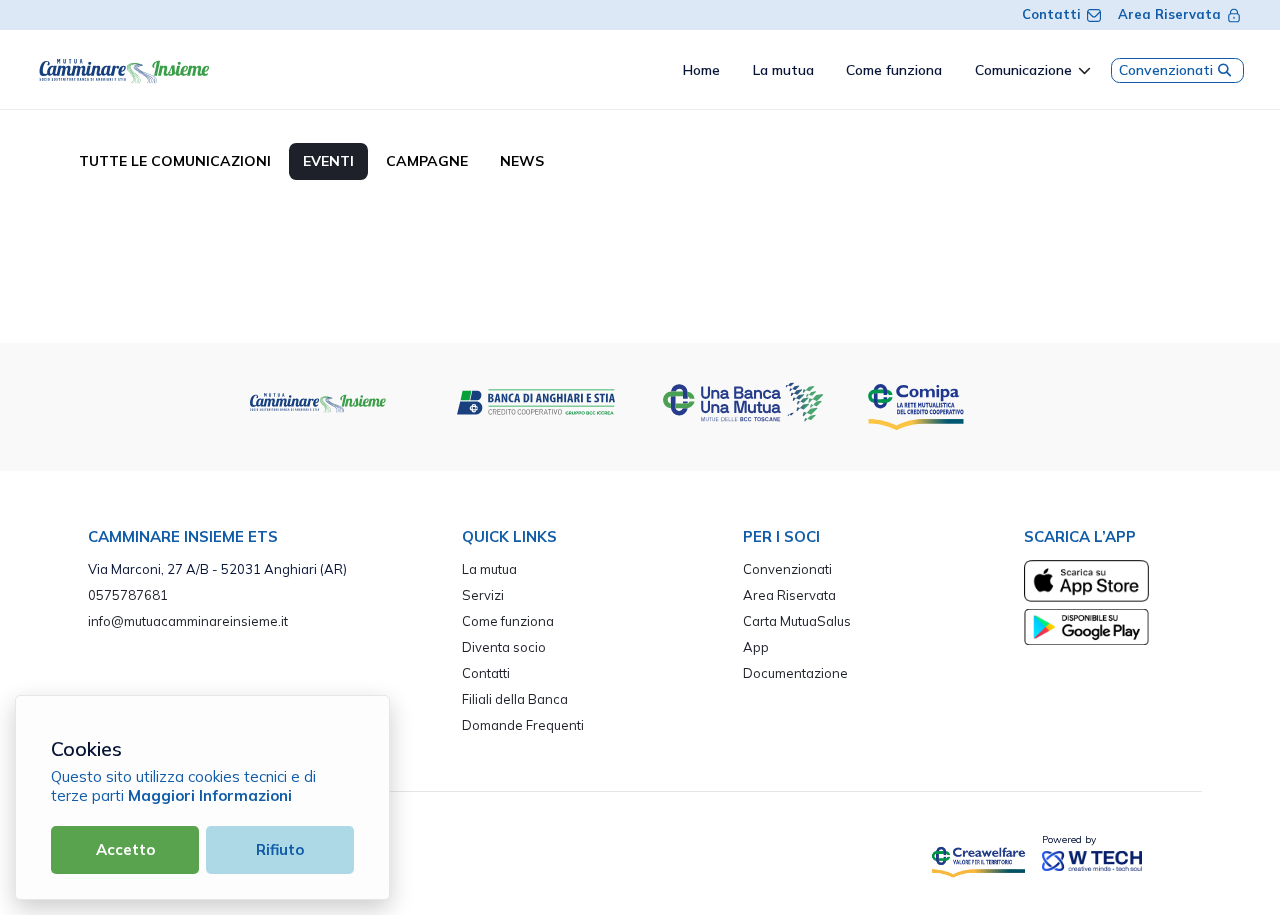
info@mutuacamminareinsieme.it (188, 621)
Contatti (1051, 14)
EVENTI (328, 161)
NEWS (522, 161)
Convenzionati (1166, 70)
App (756, 647)
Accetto (125, 849)
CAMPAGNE (427, 161)
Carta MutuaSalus (797, 621)
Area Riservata (1169, 14)
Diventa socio (504, 647)
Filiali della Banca (515, 699)
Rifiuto (280, 849)
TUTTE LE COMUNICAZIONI (175, 161)
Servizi (483, 595)
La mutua (489, 569)
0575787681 (128, 595)
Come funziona (508, 621)
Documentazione (795, 673)
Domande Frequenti (523, 725)
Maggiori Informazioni (210, 795)
